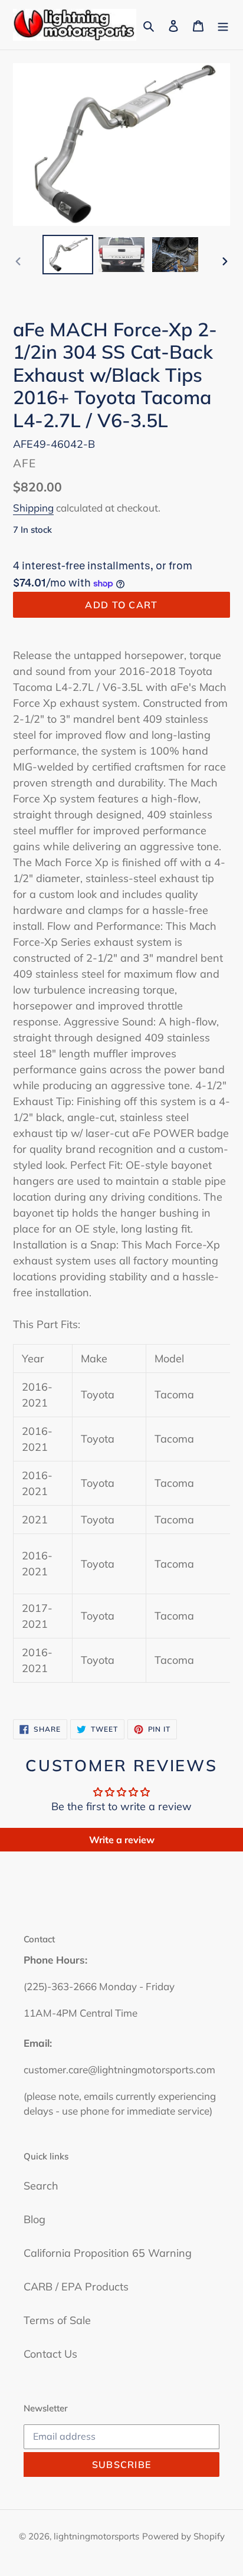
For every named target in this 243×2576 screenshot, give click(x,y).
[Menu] (223, 25)
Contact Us (50, 2354)
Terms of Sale (57, 2320)
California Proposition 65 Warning (108, 2253)
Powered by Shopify (183, 2536)
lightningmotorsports (96, 2536)
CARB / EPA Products (76, 2287)
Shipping (33, 508)
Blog (35, 2219)
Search (41, 2186)
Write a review (122, 1840)
